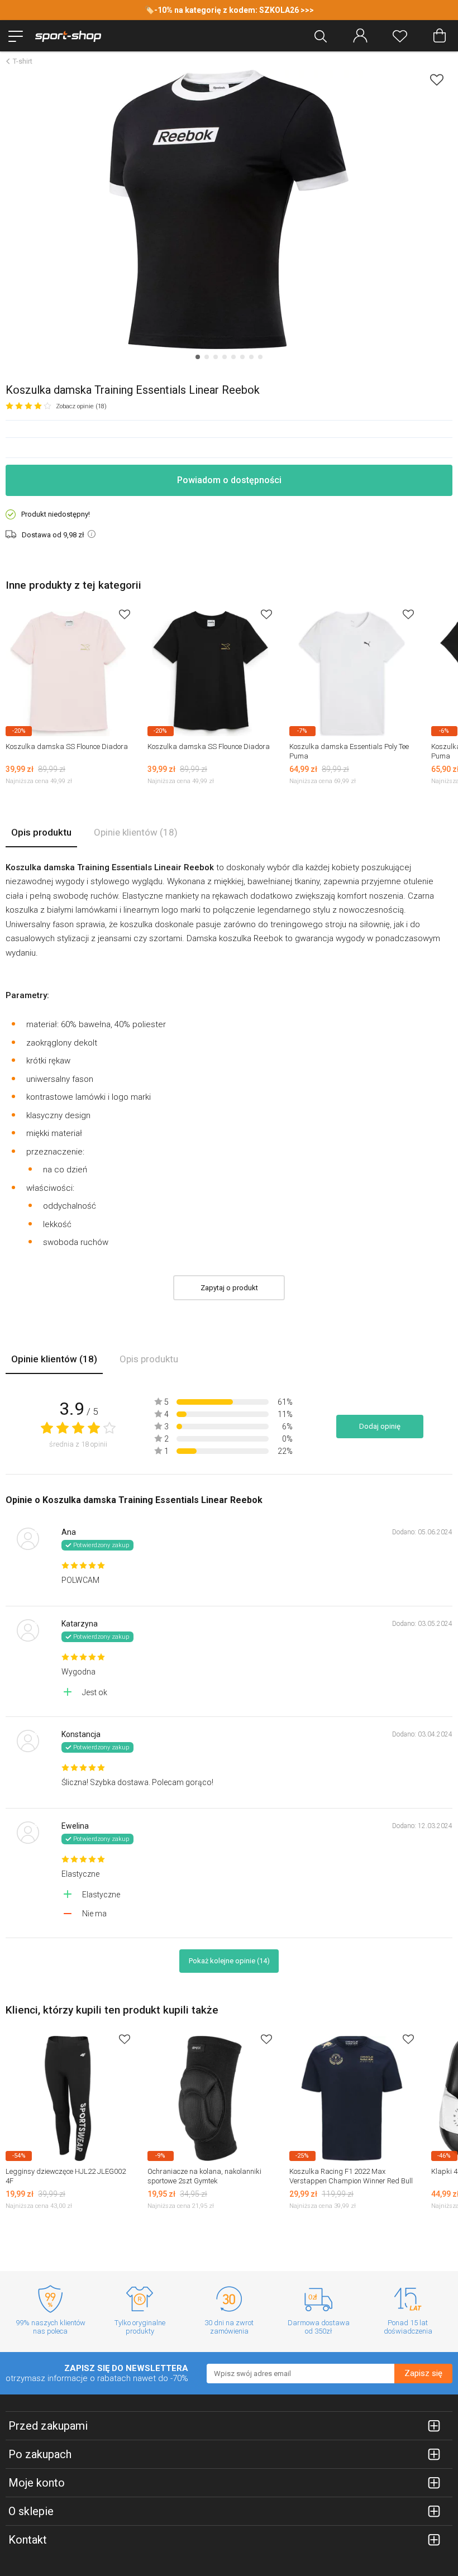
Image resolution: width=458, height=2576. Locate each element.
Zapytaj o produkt (229, 1288)
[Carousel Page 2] (207, 357)
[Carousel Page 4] (225, 357)
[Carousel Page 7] (251, 357)
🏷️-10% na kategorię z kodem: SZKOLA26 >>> (229, 10)
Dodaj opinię (380, 1426)
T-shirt (23, 61)
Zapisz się (423, 2373)
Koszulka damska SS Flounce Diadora (67, 746)
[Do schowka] (125, 614)
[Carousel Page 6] (242, 357)
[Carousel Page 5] (233, 357)
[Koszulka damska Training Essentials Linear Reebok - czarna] (229, 209)
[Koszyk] (440, 36)
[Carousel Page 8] (260, 357)
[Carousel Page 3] (216, 357)
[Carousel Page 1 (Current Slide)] (198, 357)
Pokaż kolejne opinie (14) (229, 1961)
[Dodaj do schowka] (437, 80)
